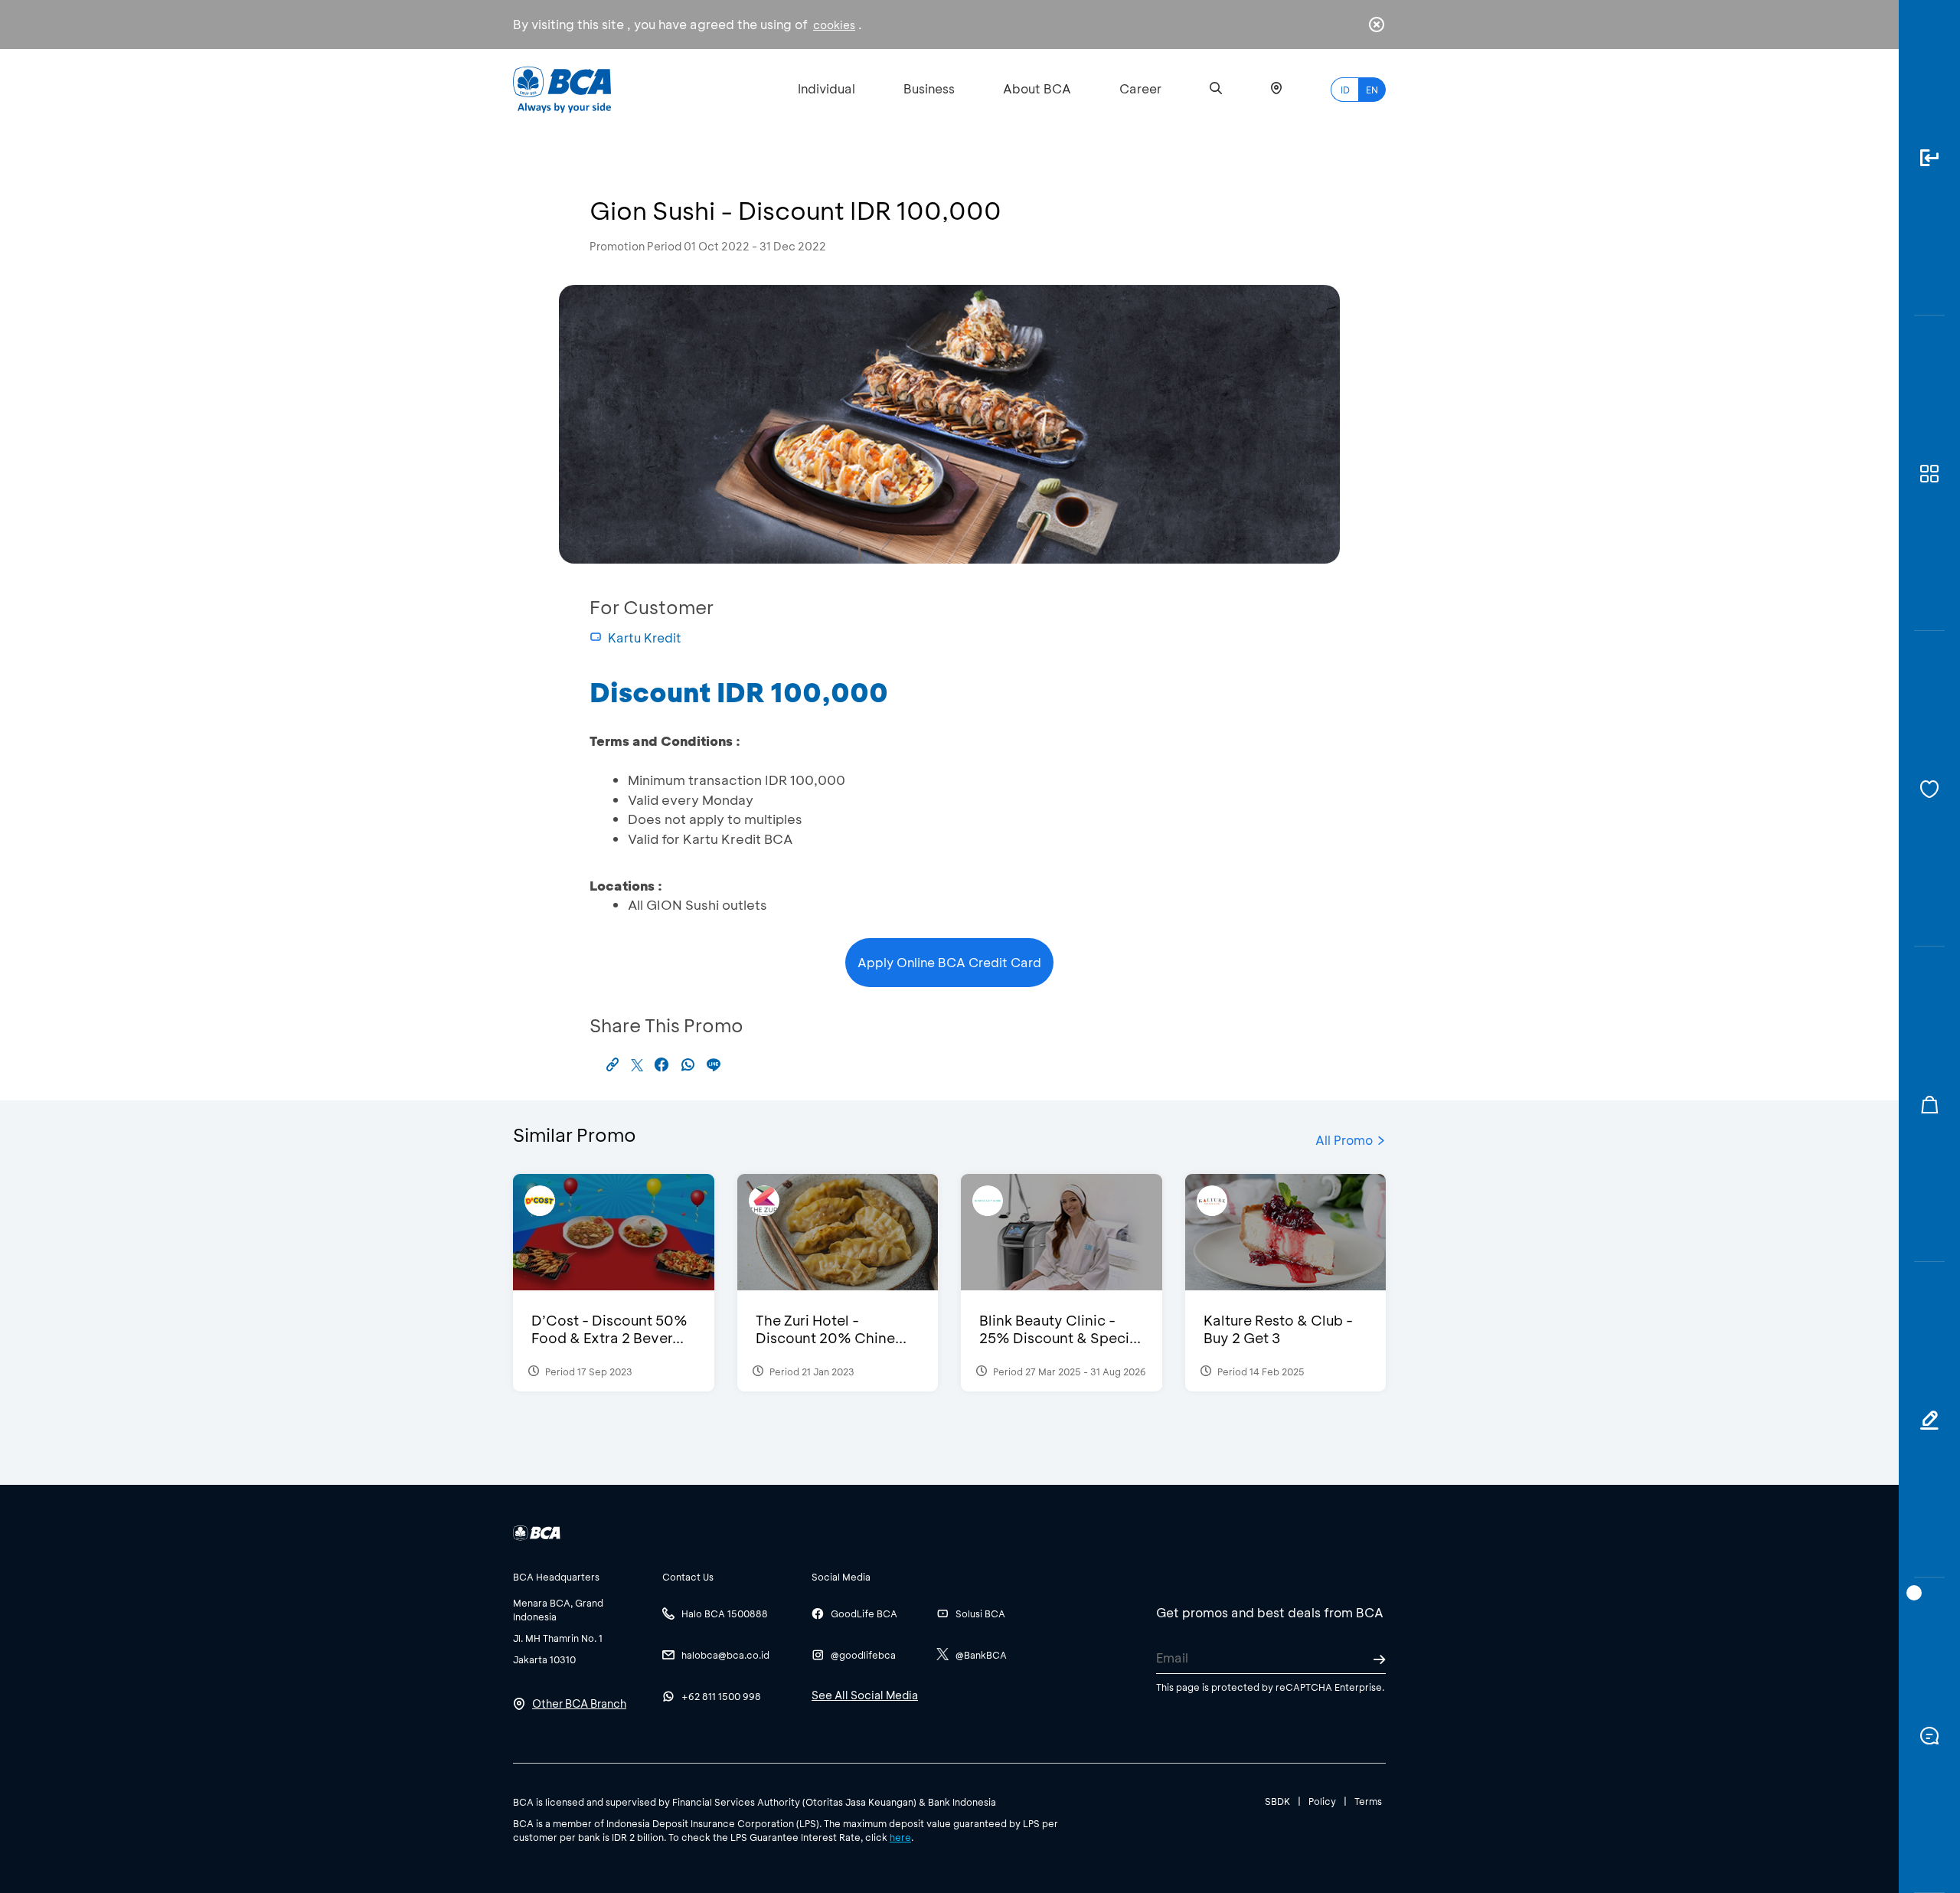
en (1372, 90)
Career (1140, 88)
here (900, 1837)
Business (929, 88)
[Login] (1929, 158)
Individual (826, 88)
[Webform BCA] (1929, 1420)
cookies (834, 25)
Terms (1368, 1801)
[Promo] (1929, 1104)
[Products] (1929, 473)
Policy (1322, 1801)
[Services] (1929, 789)
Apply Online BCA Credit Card (949, 962)
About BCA (1037, 88)
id (1345, 90)
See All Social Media (865, 1695)
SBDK (1277, 1801)
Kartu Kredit (645, 638)
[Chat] (1929, 1735)
